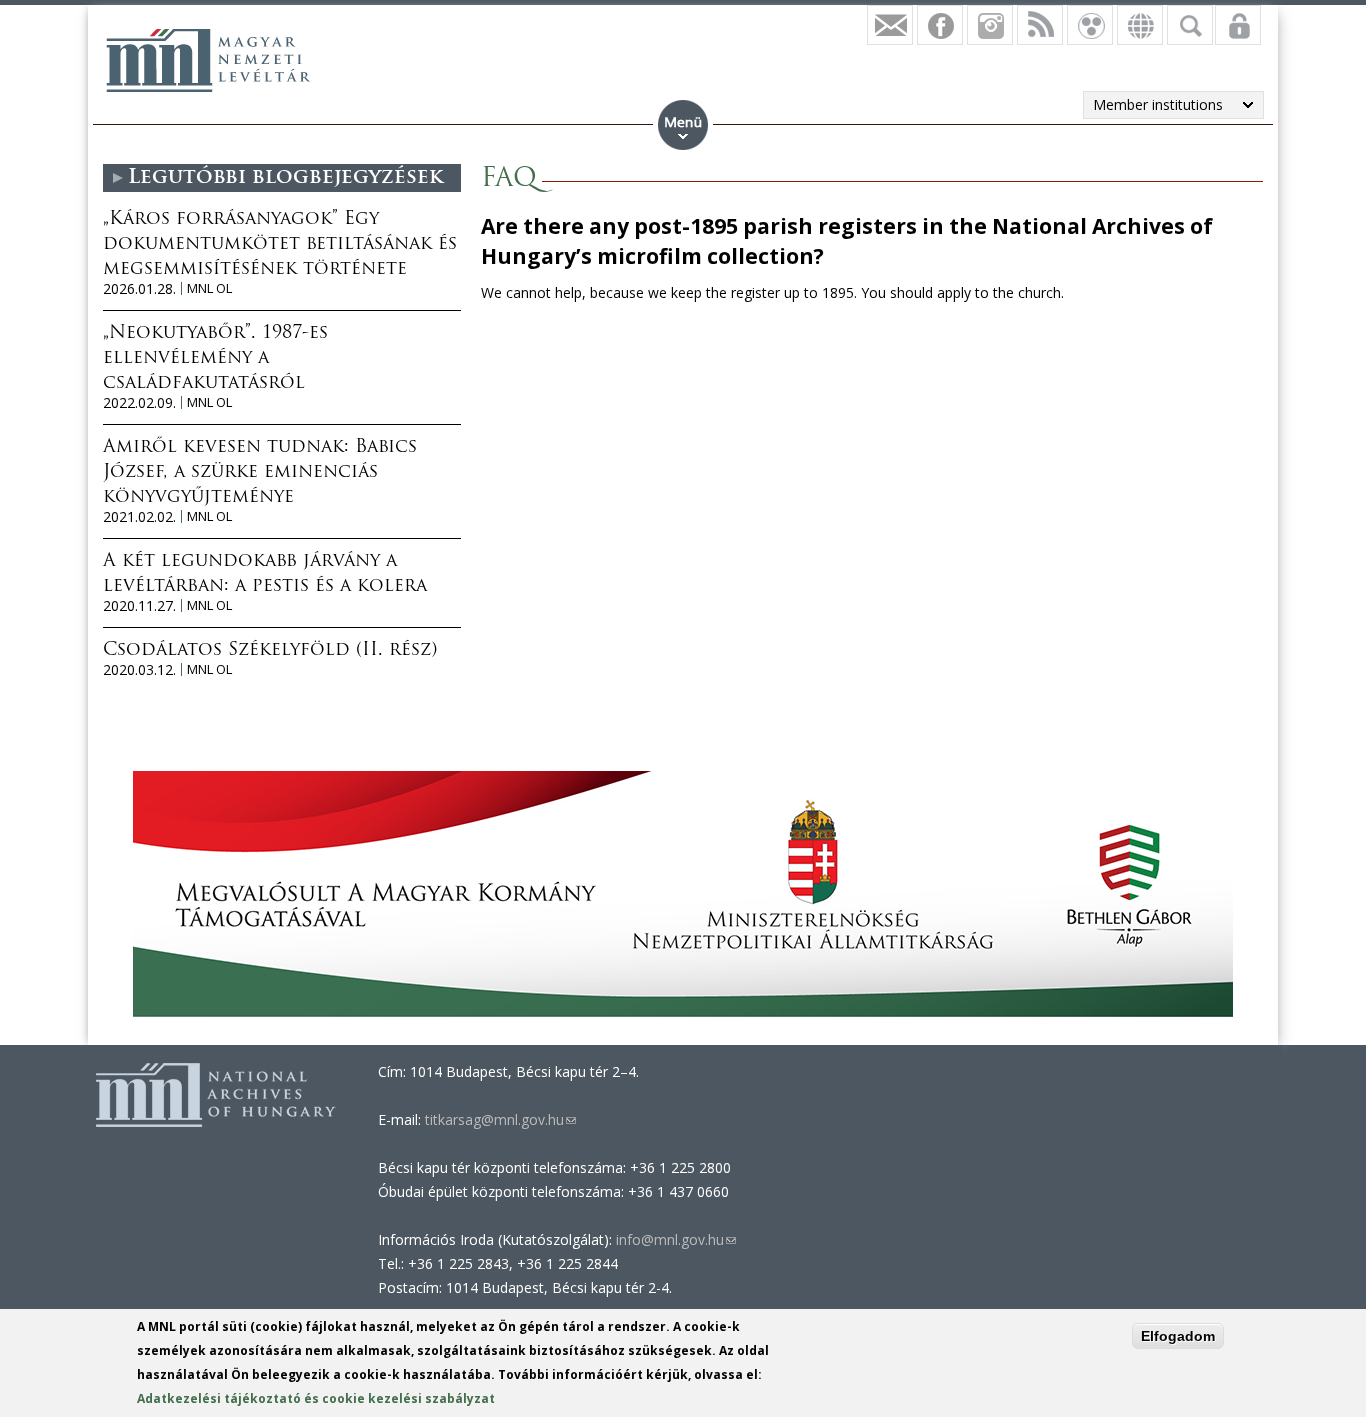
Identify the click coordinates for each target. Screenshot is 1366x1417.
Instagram (990, 25)
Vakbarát (1090, 25)
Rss (1040, 25)
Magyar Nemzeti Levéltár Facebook (940, 25)
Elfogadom (1178, 1336)
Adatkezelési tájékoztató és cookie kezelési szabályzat (316, 1398)
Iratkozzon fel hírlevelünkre (890, 25)
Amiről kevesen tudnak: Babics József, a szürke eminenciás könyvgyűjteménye (260, 473)
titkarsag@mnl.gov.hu (498, 1119)
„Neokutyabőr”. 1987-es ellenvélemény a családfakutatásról (215, 359)
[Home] (208, 60)
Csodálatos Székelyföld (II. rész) (270, 651)
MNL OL (209, 288)
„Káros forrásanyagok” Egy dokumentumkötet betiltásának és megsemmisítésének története (280, 245)
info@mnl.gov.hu (676, 1239)
